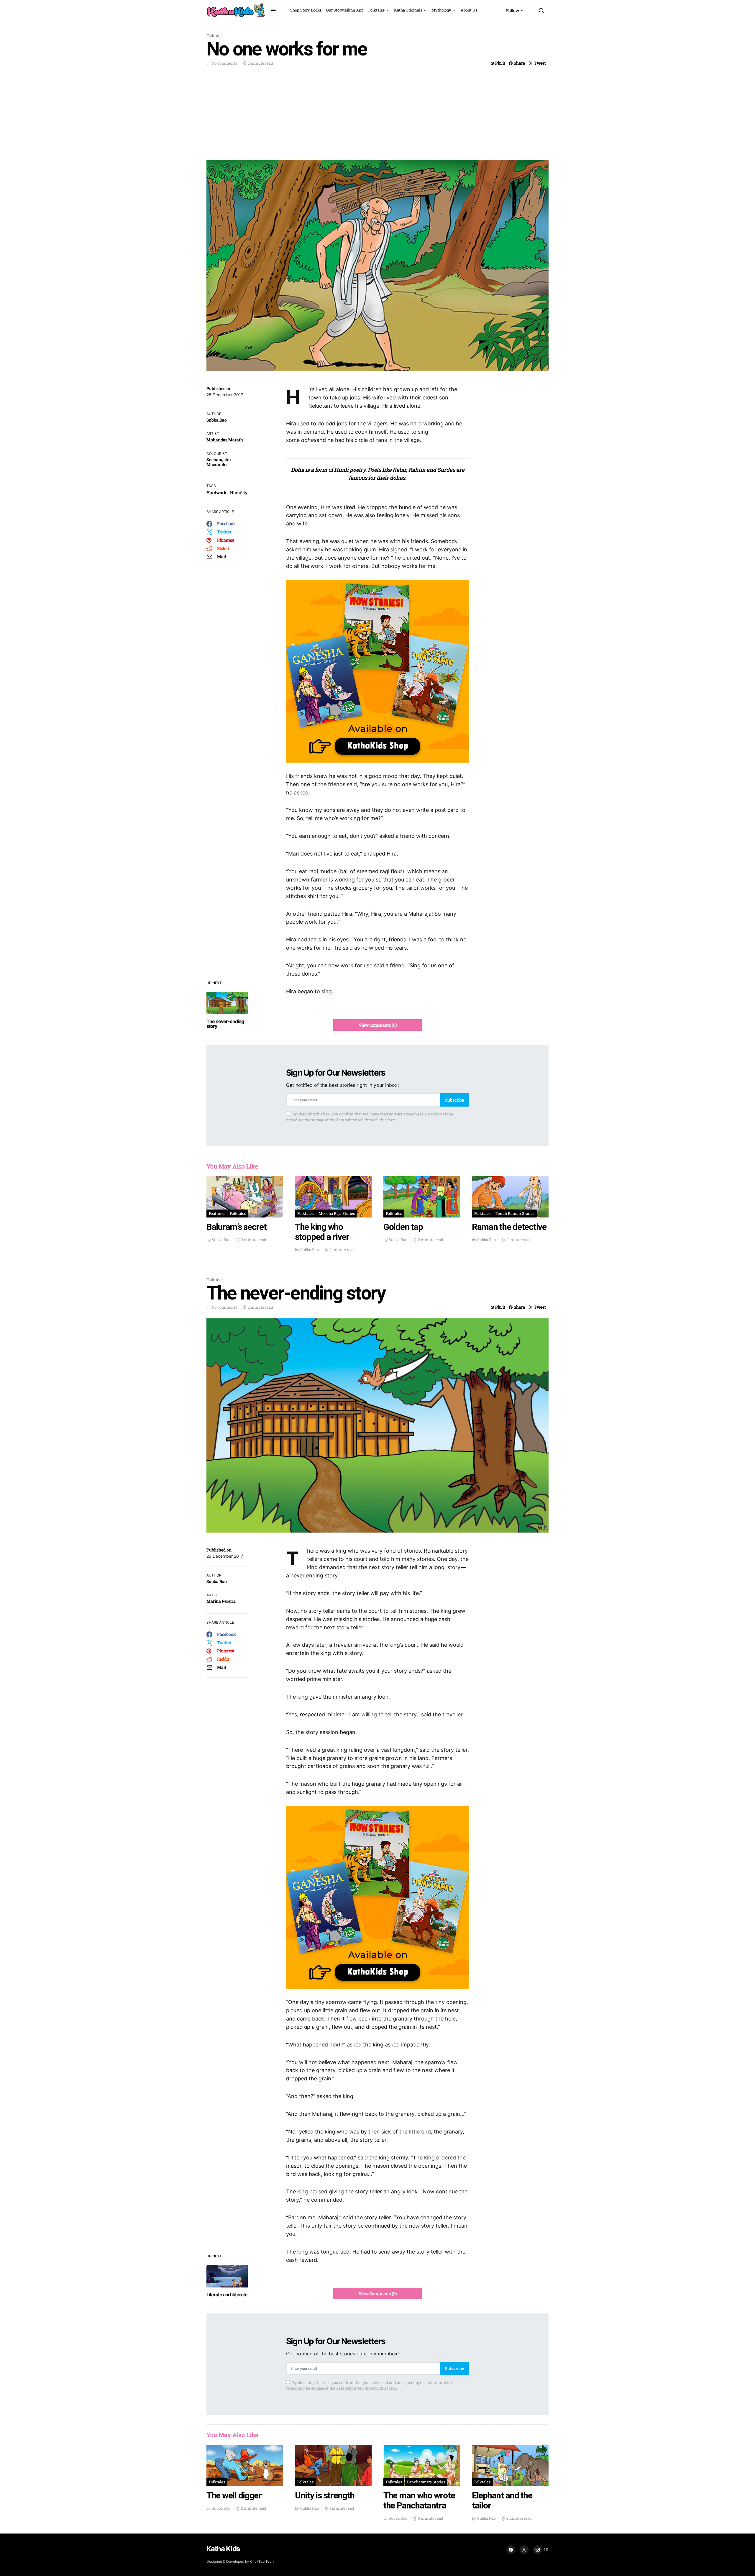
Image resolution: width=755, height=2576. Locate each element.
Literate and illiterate (227, 2295)
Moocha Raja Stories (337, 1213)
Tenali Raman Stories (515, 1213)
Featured (217, 1213)
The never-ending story (225, 1024)
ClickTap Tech (262, 2561)
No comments (224, 63)
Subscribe (454, 1100)
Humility (239, 493)
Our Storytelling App (345, 10)
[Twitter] (524, 2550)
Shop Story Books (306, 10)
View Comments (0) (378, 1025)
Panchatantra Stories (426, 2482)
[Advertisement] (377, 112)
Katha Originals (408, 10)
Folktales (376, 10)
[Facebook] (511, 2550)
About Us (469, 10)
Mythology (441, 10)
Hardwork (216, 493)
